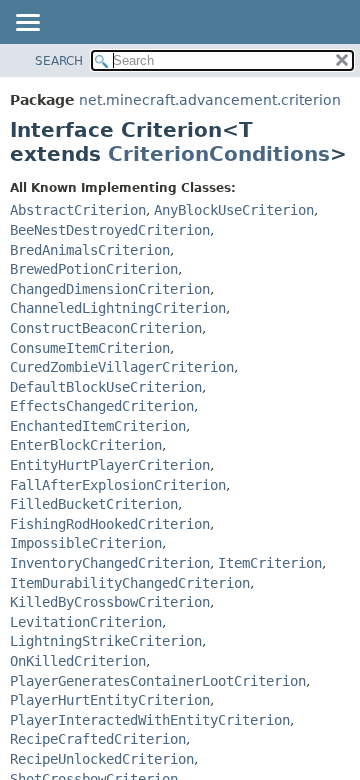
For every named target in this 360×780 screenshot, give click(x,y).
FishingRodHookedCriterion (110, 524)
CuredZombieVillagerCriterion (122, 367)
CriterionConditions (219, 154)
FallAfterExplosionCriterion (118, 485)
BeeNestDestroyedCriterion (110, 230)
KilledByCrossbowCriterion (110, 602)
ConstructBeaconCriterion (106, 328)
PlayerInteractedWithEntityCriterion (150, 720)
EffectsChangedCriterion (102, 406)
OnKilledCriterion (78, 661)
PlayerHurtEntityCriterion (110, 700)
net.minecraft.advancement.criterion (210, 100)
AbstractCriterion (78, 210)
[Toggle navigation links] (27, 24)
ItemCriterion (270, 563)
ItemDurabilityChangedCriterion (130, 583)
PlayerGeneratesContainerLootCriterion (158, 681)
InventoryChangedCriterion (110, 563)
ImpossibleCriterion (86, 543)
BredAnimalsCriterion (90, 250)
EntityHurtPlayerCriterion (110, 465)
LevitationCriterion (86, 622)
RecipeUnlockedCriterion (102, 759)
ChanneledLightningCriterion (118, 308)
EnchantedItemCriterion (98, 426)
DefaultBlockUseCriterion (106, 387)
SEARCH (59, 61)
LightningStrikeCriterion (106, 641)
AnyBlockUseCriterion (234, 210)
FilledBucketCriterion (94, 504)
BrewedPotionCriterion (94, 269)
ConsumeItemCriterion (90, 348)
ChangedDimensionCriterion (110, 289)
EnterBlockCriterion (86, 445)
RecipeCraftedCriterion (98, 739)
